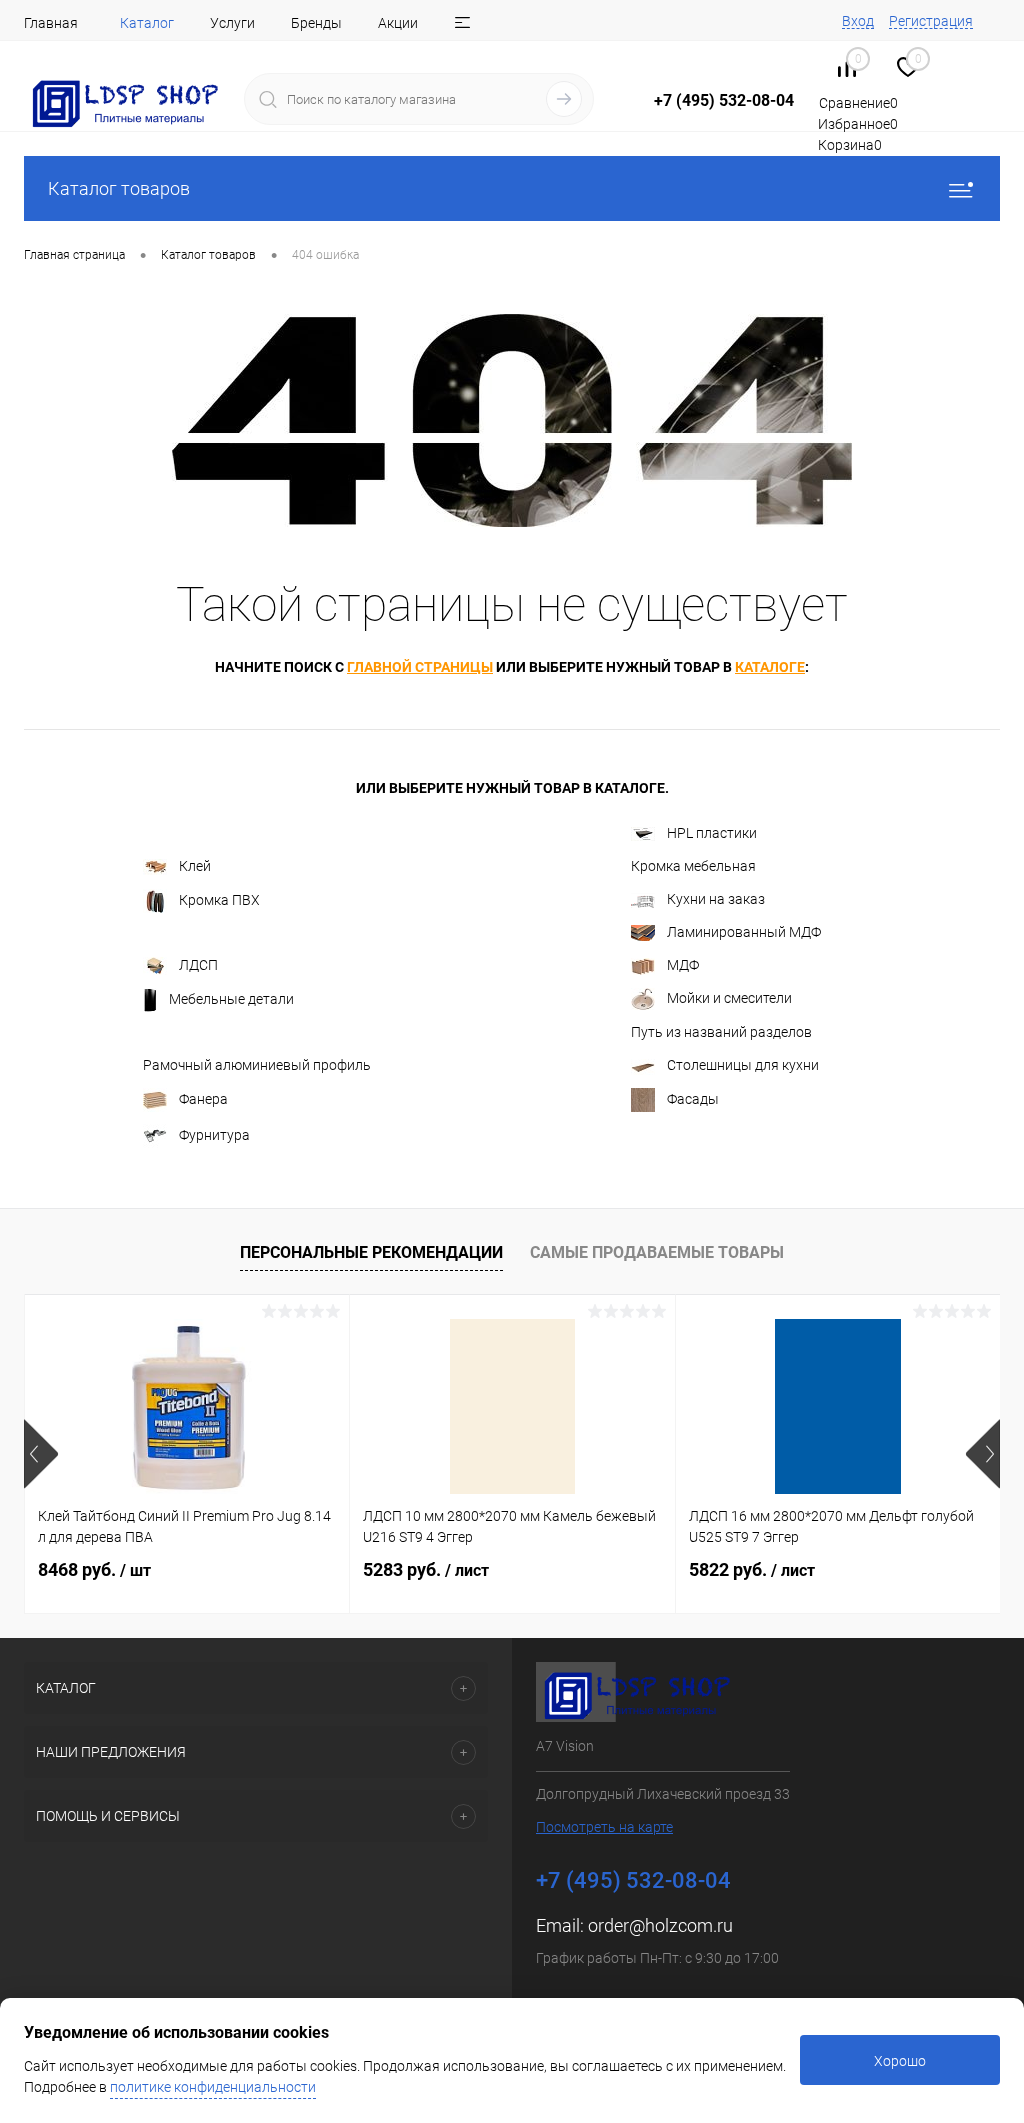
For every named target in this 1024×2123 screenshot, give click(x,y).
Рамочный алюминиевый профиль (257, 1065)
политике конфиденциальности (213, 2087)
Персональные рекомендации (371, 1252)
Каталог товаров (119, 188)
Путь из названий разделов (721, 1032)
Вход (858, 21)
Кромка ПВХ (219, 900)
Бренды (316, 23)
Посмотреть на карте (604, 1827)
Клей (195, 866)
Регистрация (931, 21)
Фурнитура (214, 1135)
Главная (51, 23)
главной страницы (420, 667)
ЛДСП (198, 965)
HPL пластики (712, 833)
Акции (398, 23)
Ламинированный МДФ (744, 932)
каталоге (770, 667)
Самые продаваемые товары (657, 1252)
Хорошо (900, 2061)
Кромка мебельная (693, 866)
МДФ (683, 965)
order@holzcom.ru (660, 1925)
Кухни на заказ (716, 899)
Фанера (203, 1099)
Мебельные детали (231, 999)
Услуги (232, 23)
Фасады (693, 1099)
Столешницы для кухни (743, 1065)
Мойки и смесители (729, 998)
